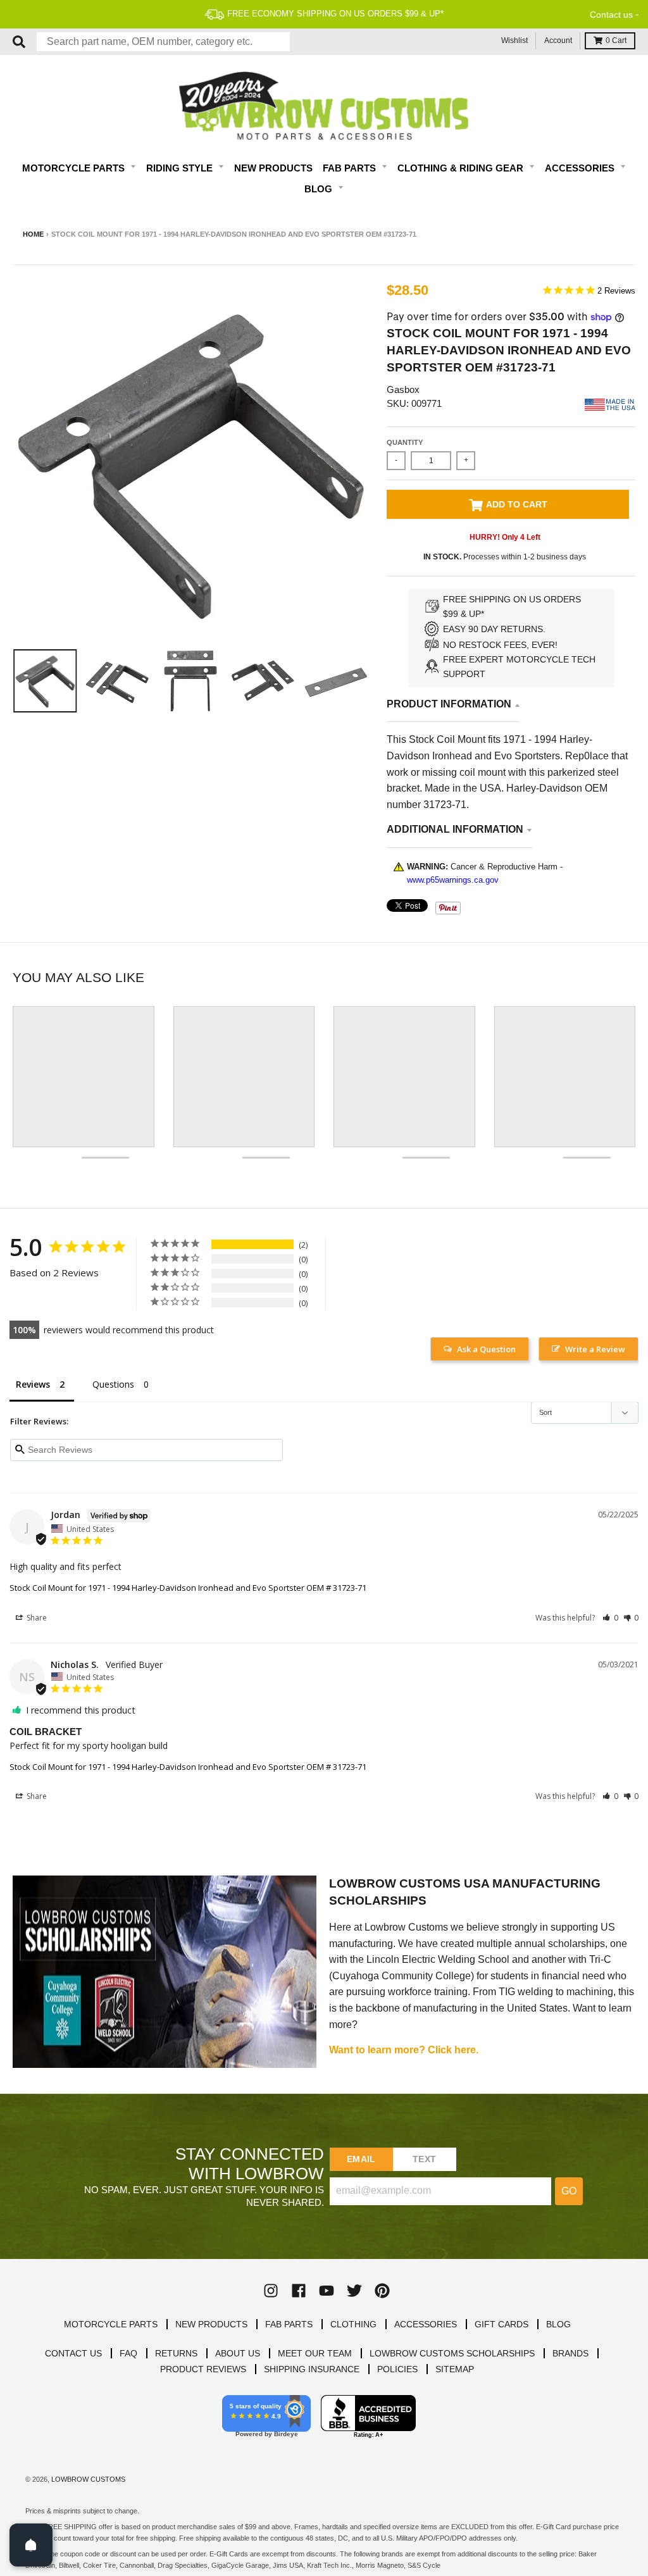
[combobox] (163, 42)
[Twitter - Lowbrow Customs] (354, 2291)
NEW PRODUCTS (211, 2324)
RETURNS (176, 2353)
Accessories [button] (581, 168)
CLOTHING (353, 2324)
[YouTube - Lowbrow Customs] (327, 2291)
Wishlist (514, 40)
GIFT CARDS (502, 2324)
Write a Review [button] (595, 1349)
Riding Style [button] (181, 168)
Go (569, 2191)
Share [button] (36, 1618)
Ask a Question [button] (486, 1349)
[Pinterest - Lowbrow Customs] (382, 2291)
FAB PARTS (289, 2324)
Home (33, 234)
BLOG (558, 2324)
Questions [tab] (113, 1384)
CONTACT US (73, 2353)
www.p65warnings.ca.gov (453, 880)
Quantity (405, 442)
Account (558, 40)
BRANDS (570, 2353)
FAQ (128, 2353)
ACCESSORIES (426, 2324)
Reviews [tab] (33, 1384)
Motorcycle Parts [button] (75, 168)
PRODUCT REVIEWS (203, 2369)
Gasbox (403, 389)
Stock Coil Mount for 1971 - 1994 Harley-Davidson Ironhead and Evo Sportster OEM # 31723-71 (188, 1588)
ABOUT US (238, 2353)
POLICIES (397, 2369)
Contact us (611, 15)
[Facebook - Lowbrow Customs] (299, 2291)
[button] (610, 1618)
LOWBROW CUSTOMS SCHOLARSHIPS (452, 2353)
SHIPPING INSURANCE (312, 2369)
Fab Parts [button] (351, 168)
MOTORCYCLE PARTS (111, 2324)
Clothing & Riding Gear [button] (462, 168)
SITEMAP (455, 2369)
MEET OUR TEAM (315, 2353)
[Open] (31, 2545)
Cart (616, 40)
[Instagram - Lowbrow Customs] (271, 2291)
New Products (273, 168)
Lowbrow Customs (88, 2479)
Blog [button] (320, 189)
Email (361, 2159)
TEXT (424, 2159)
